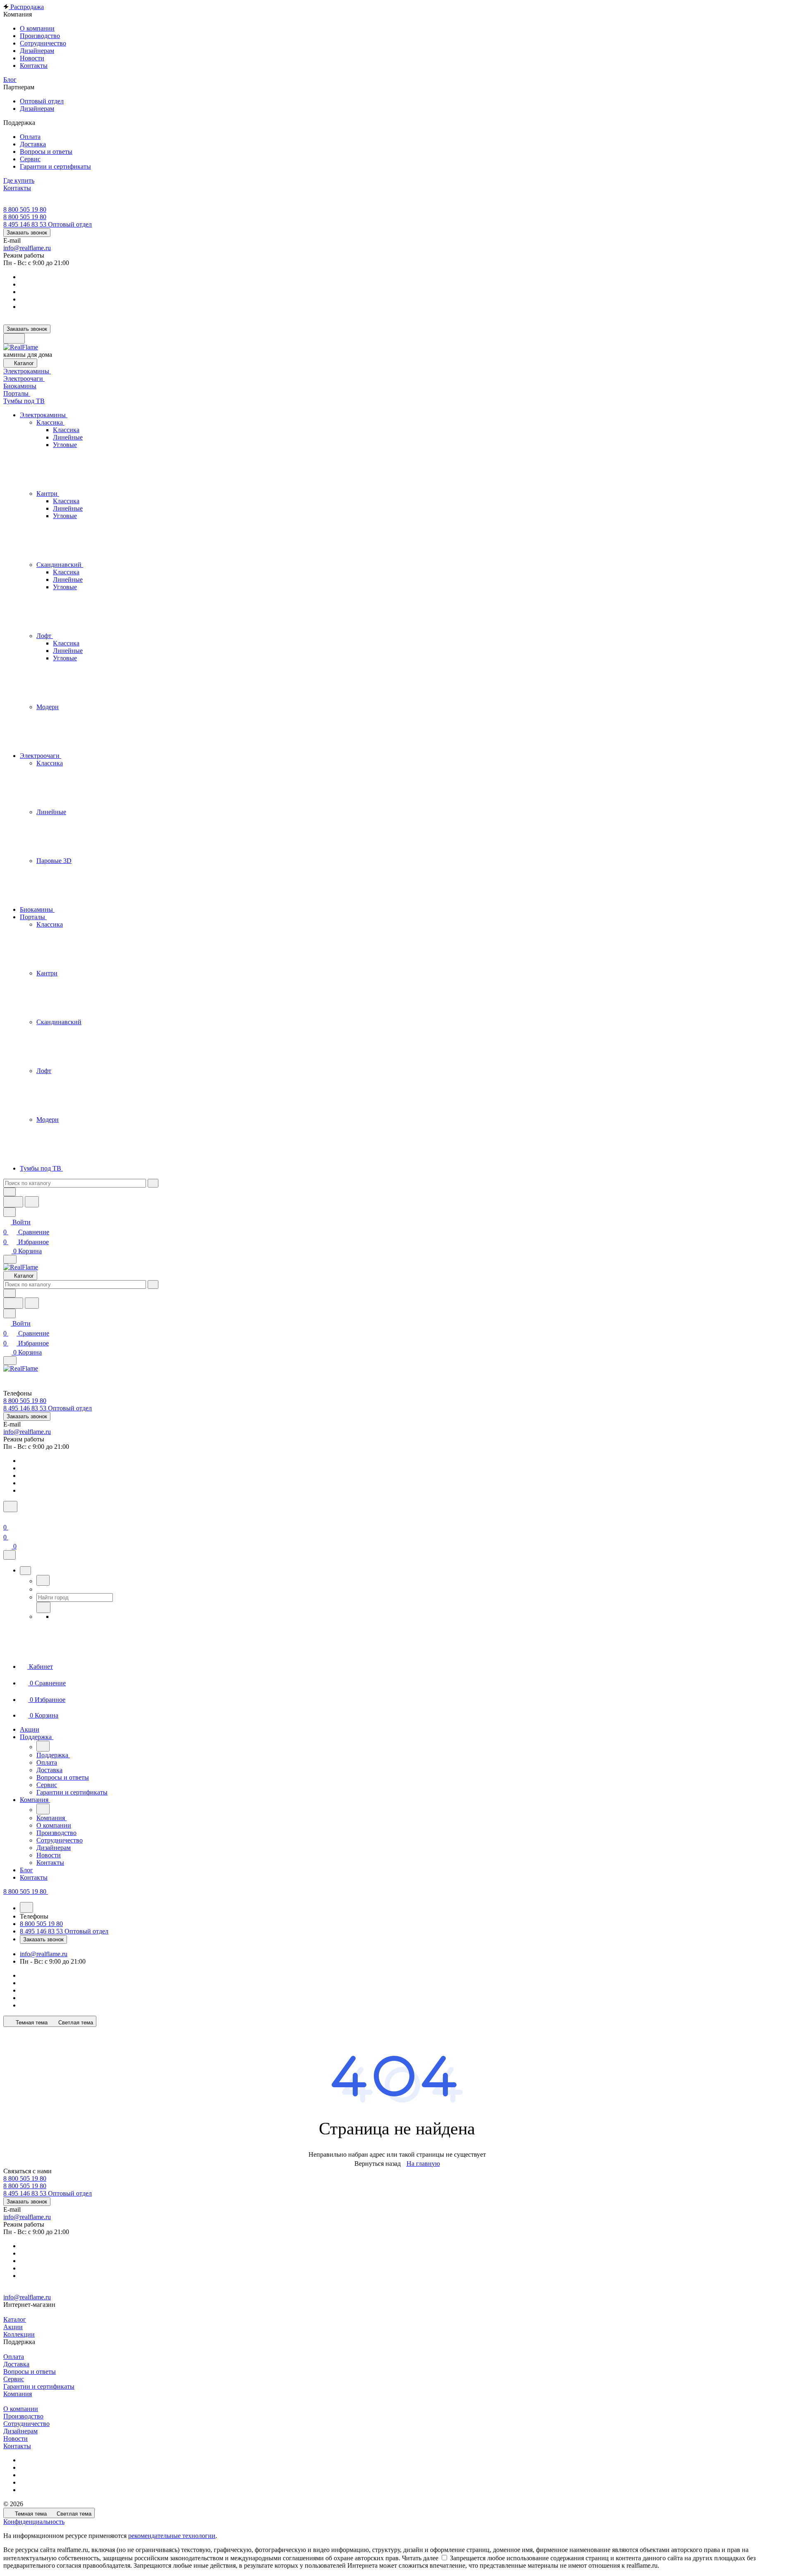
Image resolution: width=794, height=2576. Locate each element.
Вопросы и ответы (30, 2372)
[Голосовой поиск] (13, 1202)
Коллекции (19, 2334)
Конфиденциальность (34, 2522)
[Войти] (7, 1517)
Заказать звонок (27, 233)
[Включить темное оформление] (14, 338)
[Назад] (43, 1580)
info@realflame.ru (27, 248)
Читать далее (420, 2558)
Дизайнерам (20, 2431)
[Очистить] (153, 1183)
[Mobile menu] (10, 1361)
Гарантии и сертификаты (39, 2386)
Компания (18, 2394)
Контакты (17, 2446)
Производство (23, 2416)
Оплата (14, 2357)
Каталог (15, 2319)
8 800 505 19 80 (25, 209)
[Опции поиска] (10, 1192)
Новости (16, 2439)
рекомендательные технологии (172, 2536)
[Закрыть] (10, 1555)
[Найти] (32, 1202)
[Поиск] (10, 1507)
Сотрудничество (26, 2424)
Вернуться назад (378, 2164)
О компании (21, 2409)
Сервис (14, 2379)
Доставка (16, 2364)
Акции (13, 2327)
